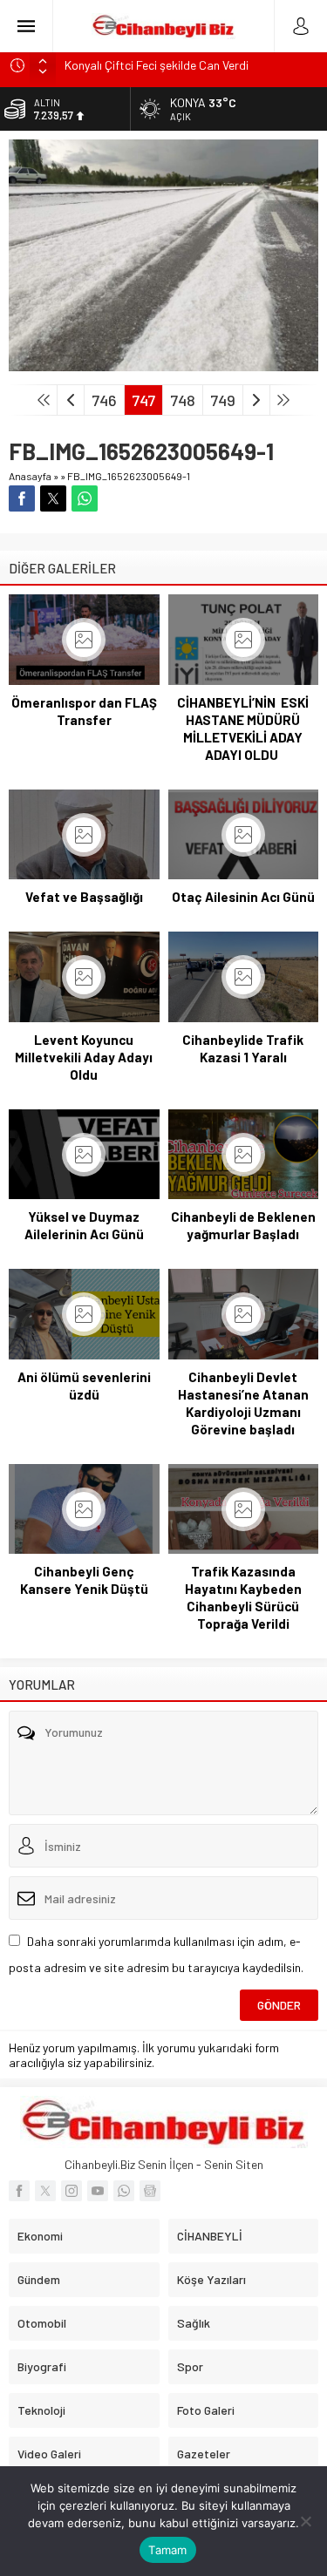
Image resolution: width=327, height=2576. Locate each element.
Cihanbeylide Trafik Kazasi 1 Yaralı (243, 1048)
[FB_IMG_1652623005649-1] (163, 364)
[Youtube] (98, 2191)
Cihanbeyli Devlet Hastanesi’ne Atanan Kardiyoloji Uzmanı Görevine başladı (243, 1403)
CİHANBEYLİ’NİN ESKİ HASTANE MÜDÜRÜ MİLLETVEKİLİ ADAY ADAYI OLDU (243, 729)
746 (104, 400)
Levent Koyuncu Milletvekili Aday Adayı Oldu (84, 1057)
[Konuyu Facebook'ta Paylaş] (22, 498)
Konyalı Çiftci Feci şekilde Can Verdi (157, 65)
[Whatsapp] (124, 2191)
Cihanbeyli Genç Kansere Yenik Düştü (84, 1580)
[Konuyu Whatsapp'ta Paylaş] (85, 498)
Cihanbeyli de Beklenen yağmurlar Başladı (243, 1225)
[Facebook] (19, 2191)
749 (223, 400)
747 (143, 400)
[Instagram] (72, 2191)
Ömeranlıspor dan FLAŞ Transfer (84, 711)
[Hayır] (305, 2521)
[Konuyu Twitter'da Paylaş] (53, 498)
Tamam (167, 2550)
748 (183, 400)
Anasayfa (30, 476)
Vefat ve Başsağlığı (84, 897)
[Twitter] (45, 2191)
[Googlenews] (150, 2191)
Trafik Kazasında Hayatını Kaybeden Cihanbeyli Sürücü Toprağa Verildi (243, 1597)
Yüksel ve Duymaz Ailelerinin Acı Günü (84, 1225)
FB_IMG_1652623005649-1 (129, 476)
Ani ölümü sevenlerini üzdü (84, 1386)
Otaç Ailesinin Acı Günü (243, 897)
